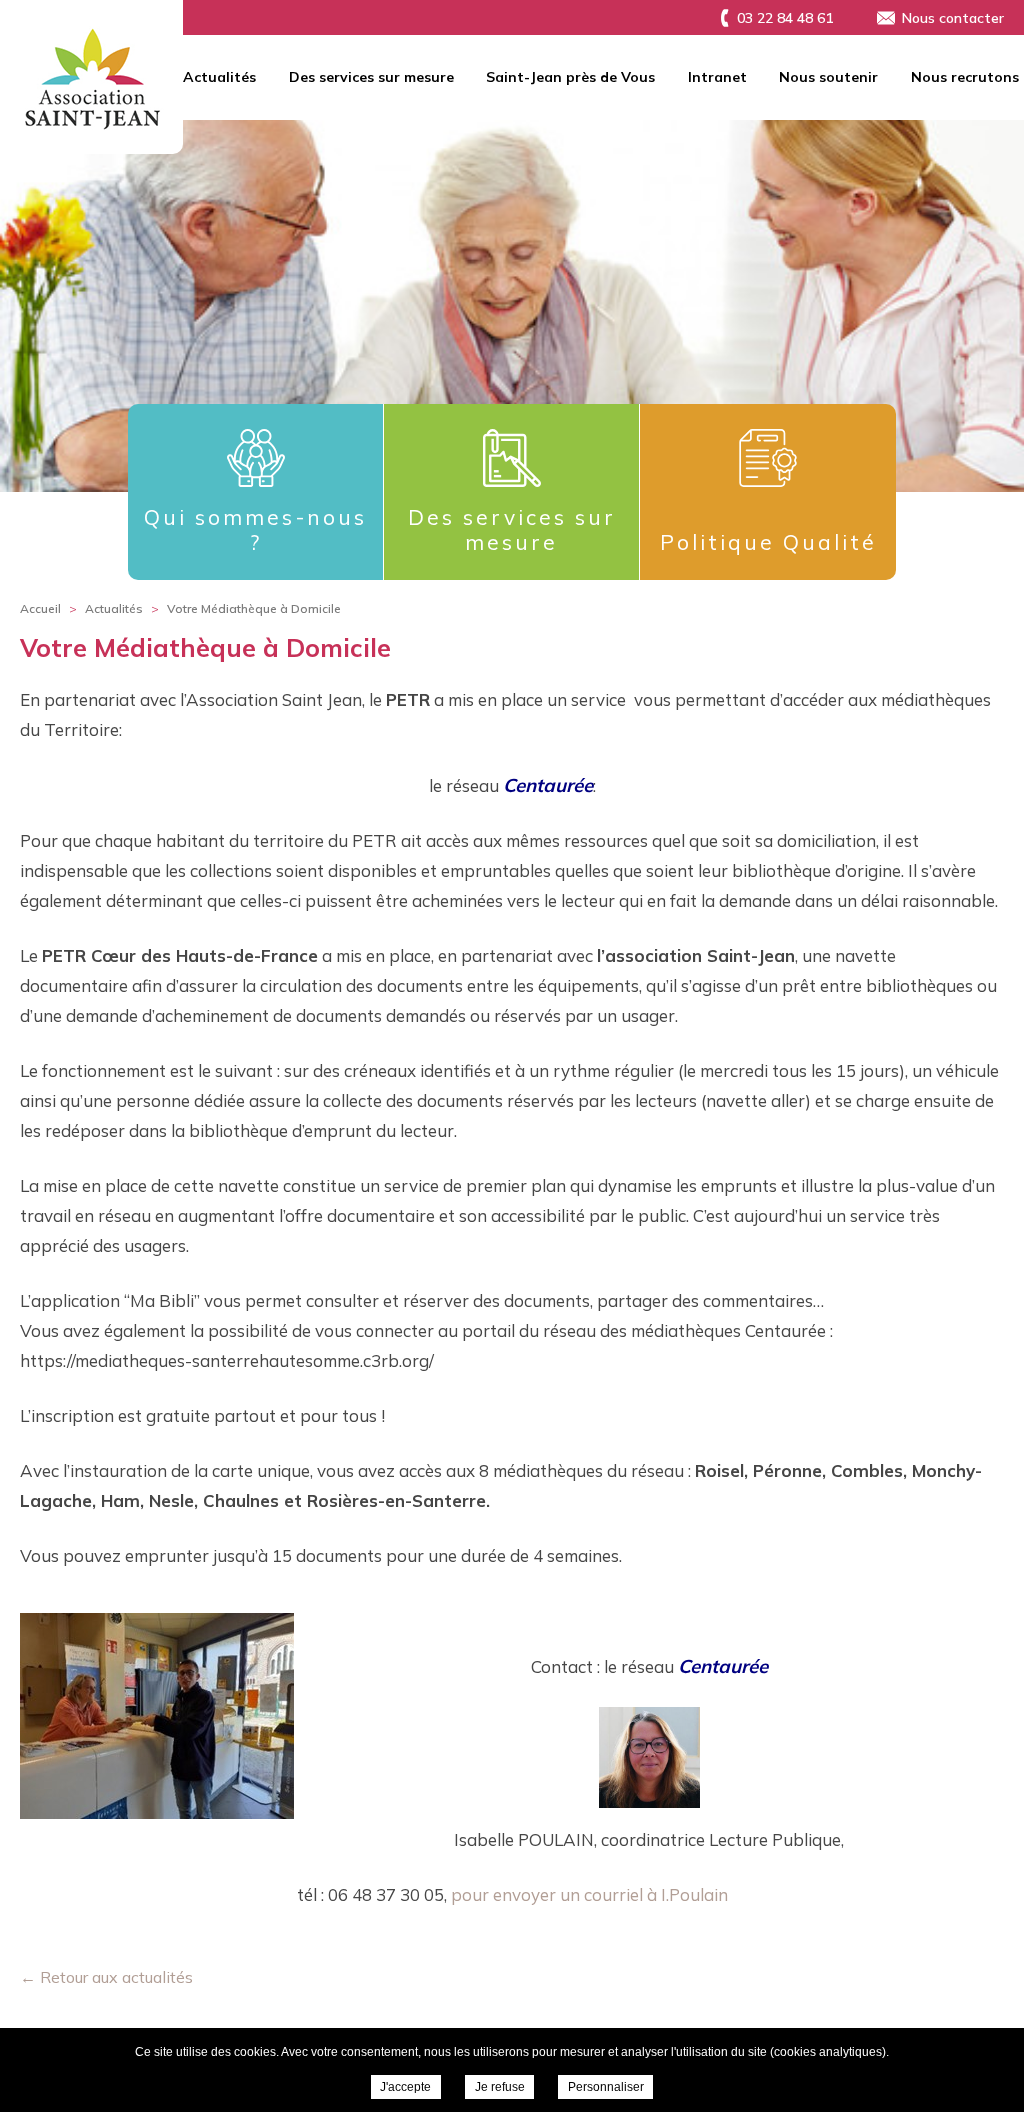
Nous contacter (953, 18)
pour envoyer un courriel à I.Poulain (589, 1894)
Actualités (219, 77)
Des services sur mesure (371, 77)
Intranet (717, 77)
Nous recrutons (965, 77)
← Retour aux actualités (106, 1977)
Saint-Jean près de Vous (570, 77)
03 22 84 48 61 (785, 18)
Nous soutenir (828, 77)
